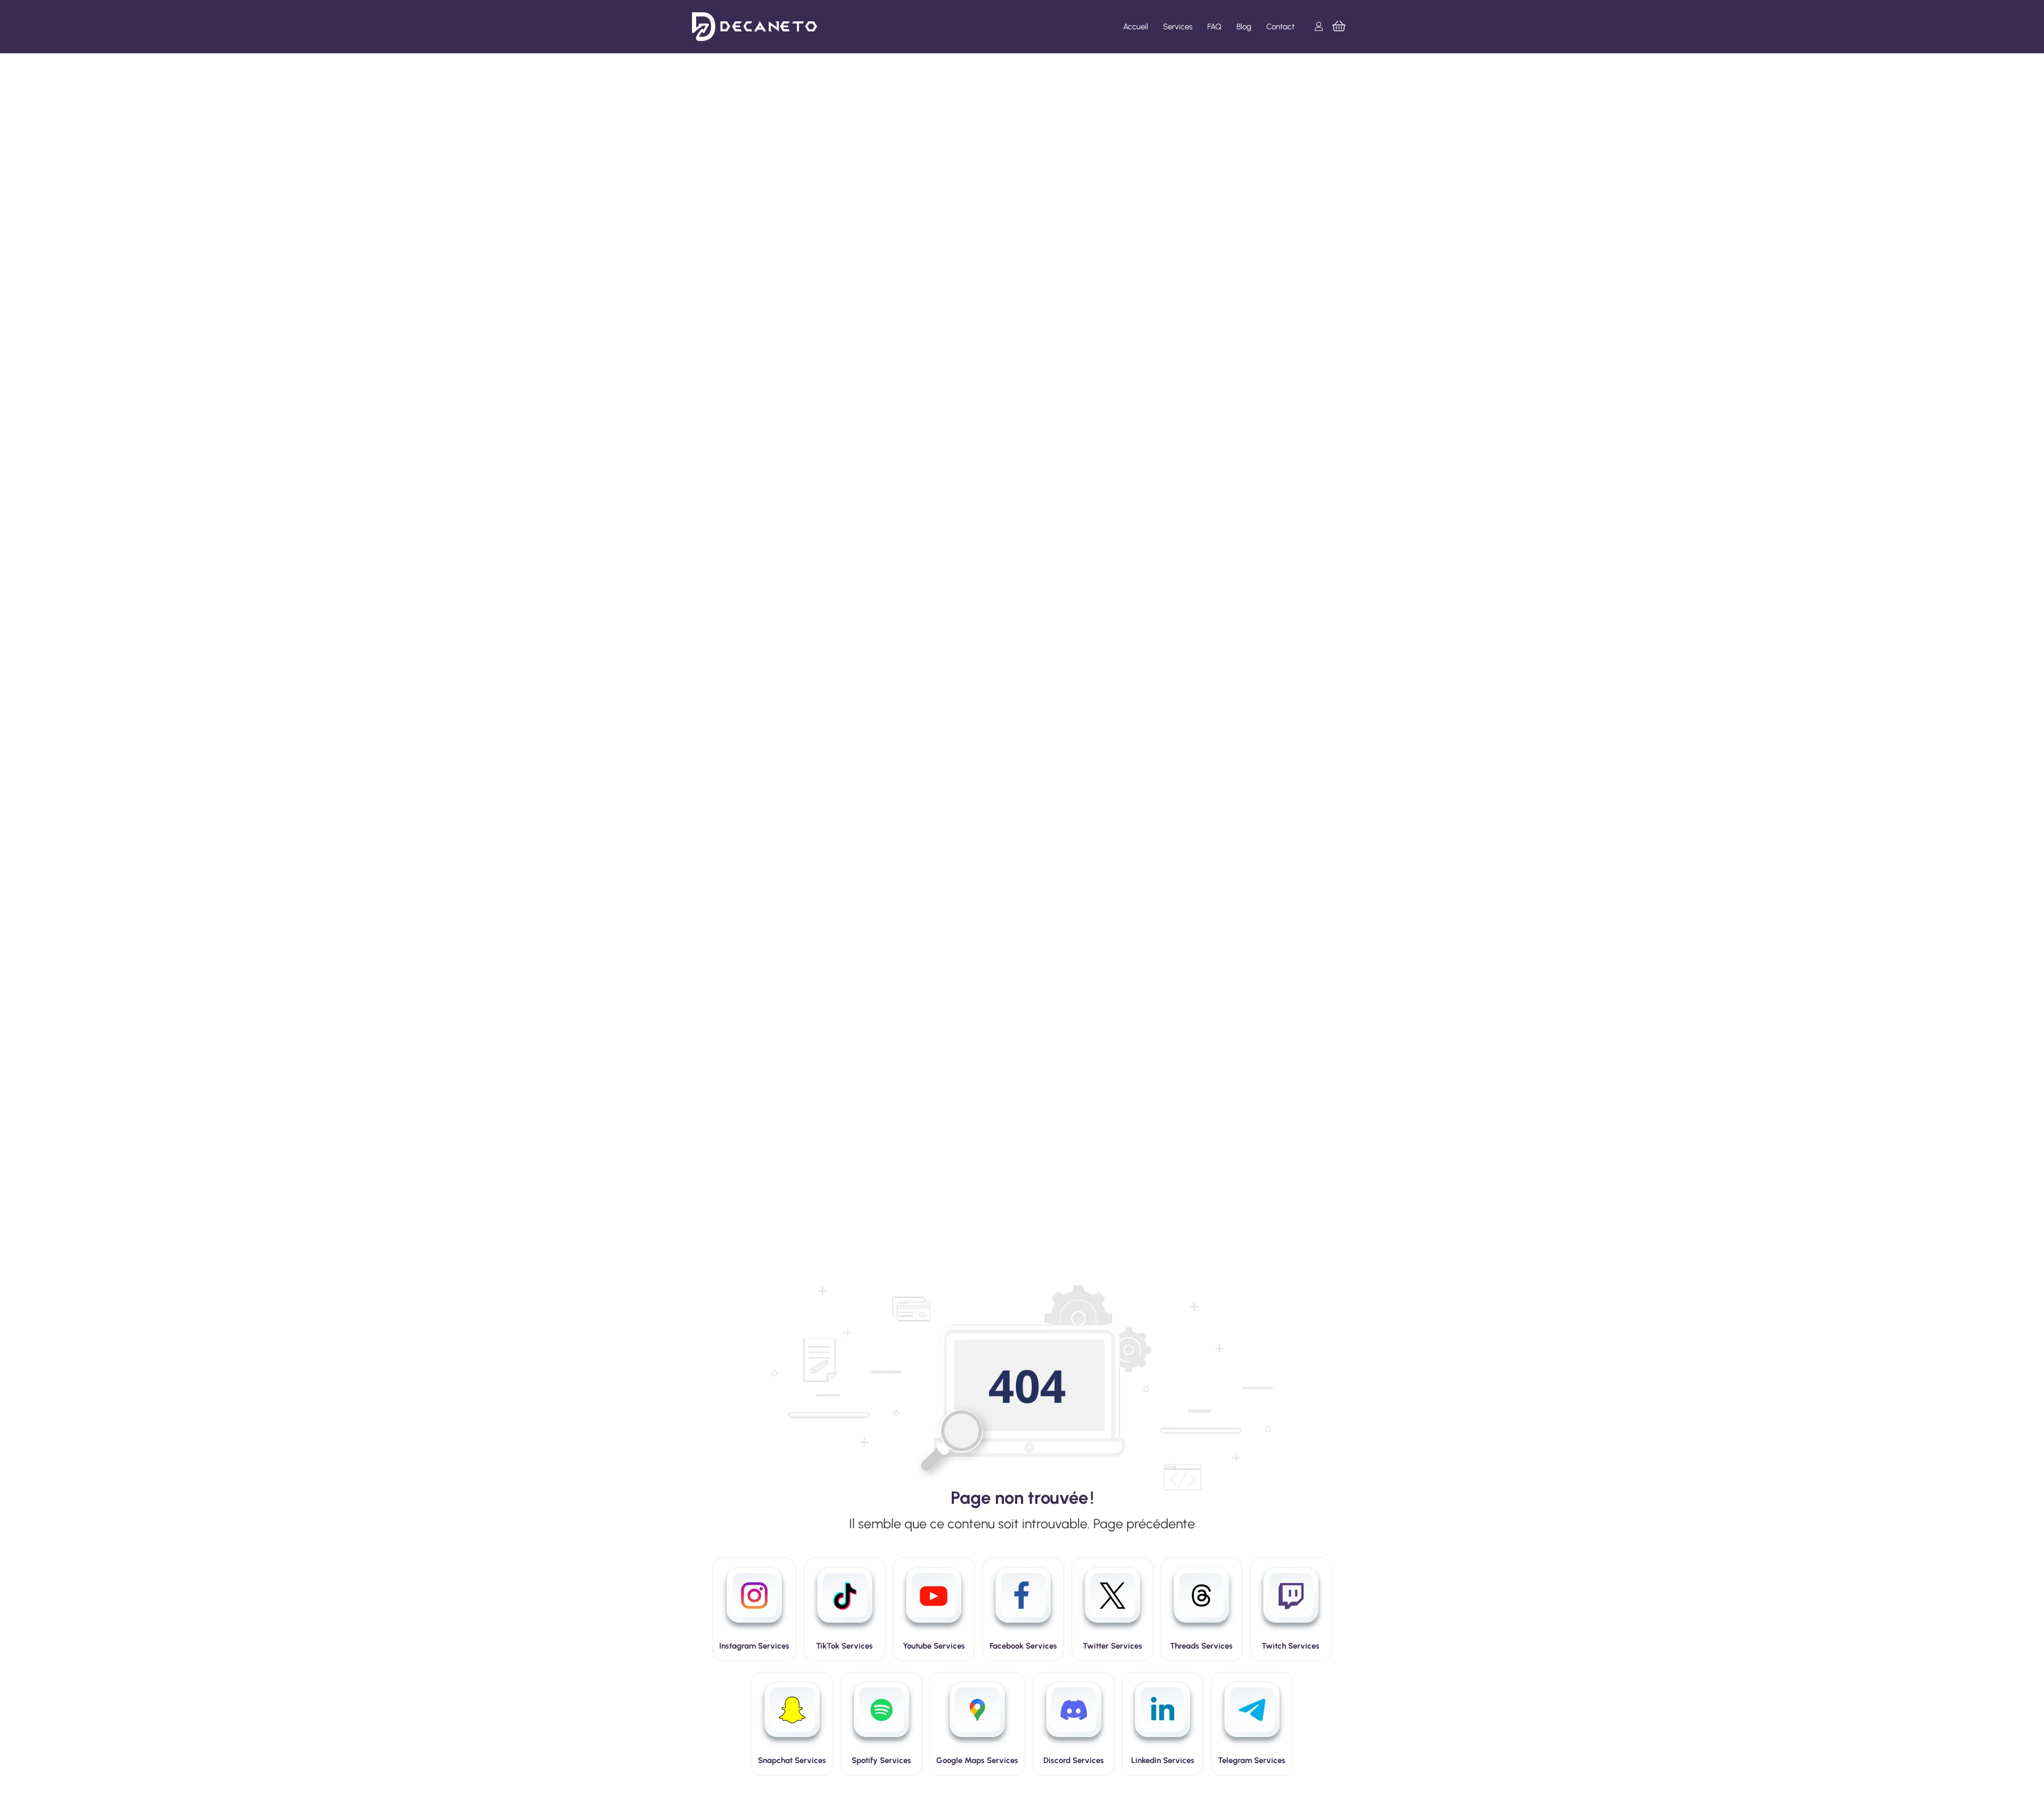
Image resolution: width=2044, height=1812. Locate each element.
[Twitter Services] (1112, 1601)
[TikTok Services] (845, 1601)
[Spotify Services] (881, 1715)
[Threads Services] (1201, 1601)
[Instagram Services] (754, 1601)
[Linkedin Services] (1163, 1715)
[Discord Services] (1074, 1715)
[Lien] (1321, 26)
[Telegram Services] (1252, 1715)
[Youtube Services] (934, 1601)
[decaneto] (755, 27)
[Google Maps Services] (977, 1715)
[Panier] (1339, 27)
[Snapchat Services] (792, 1715)
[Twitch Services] (1291, 1601)
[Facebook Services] (1023, 1601)
